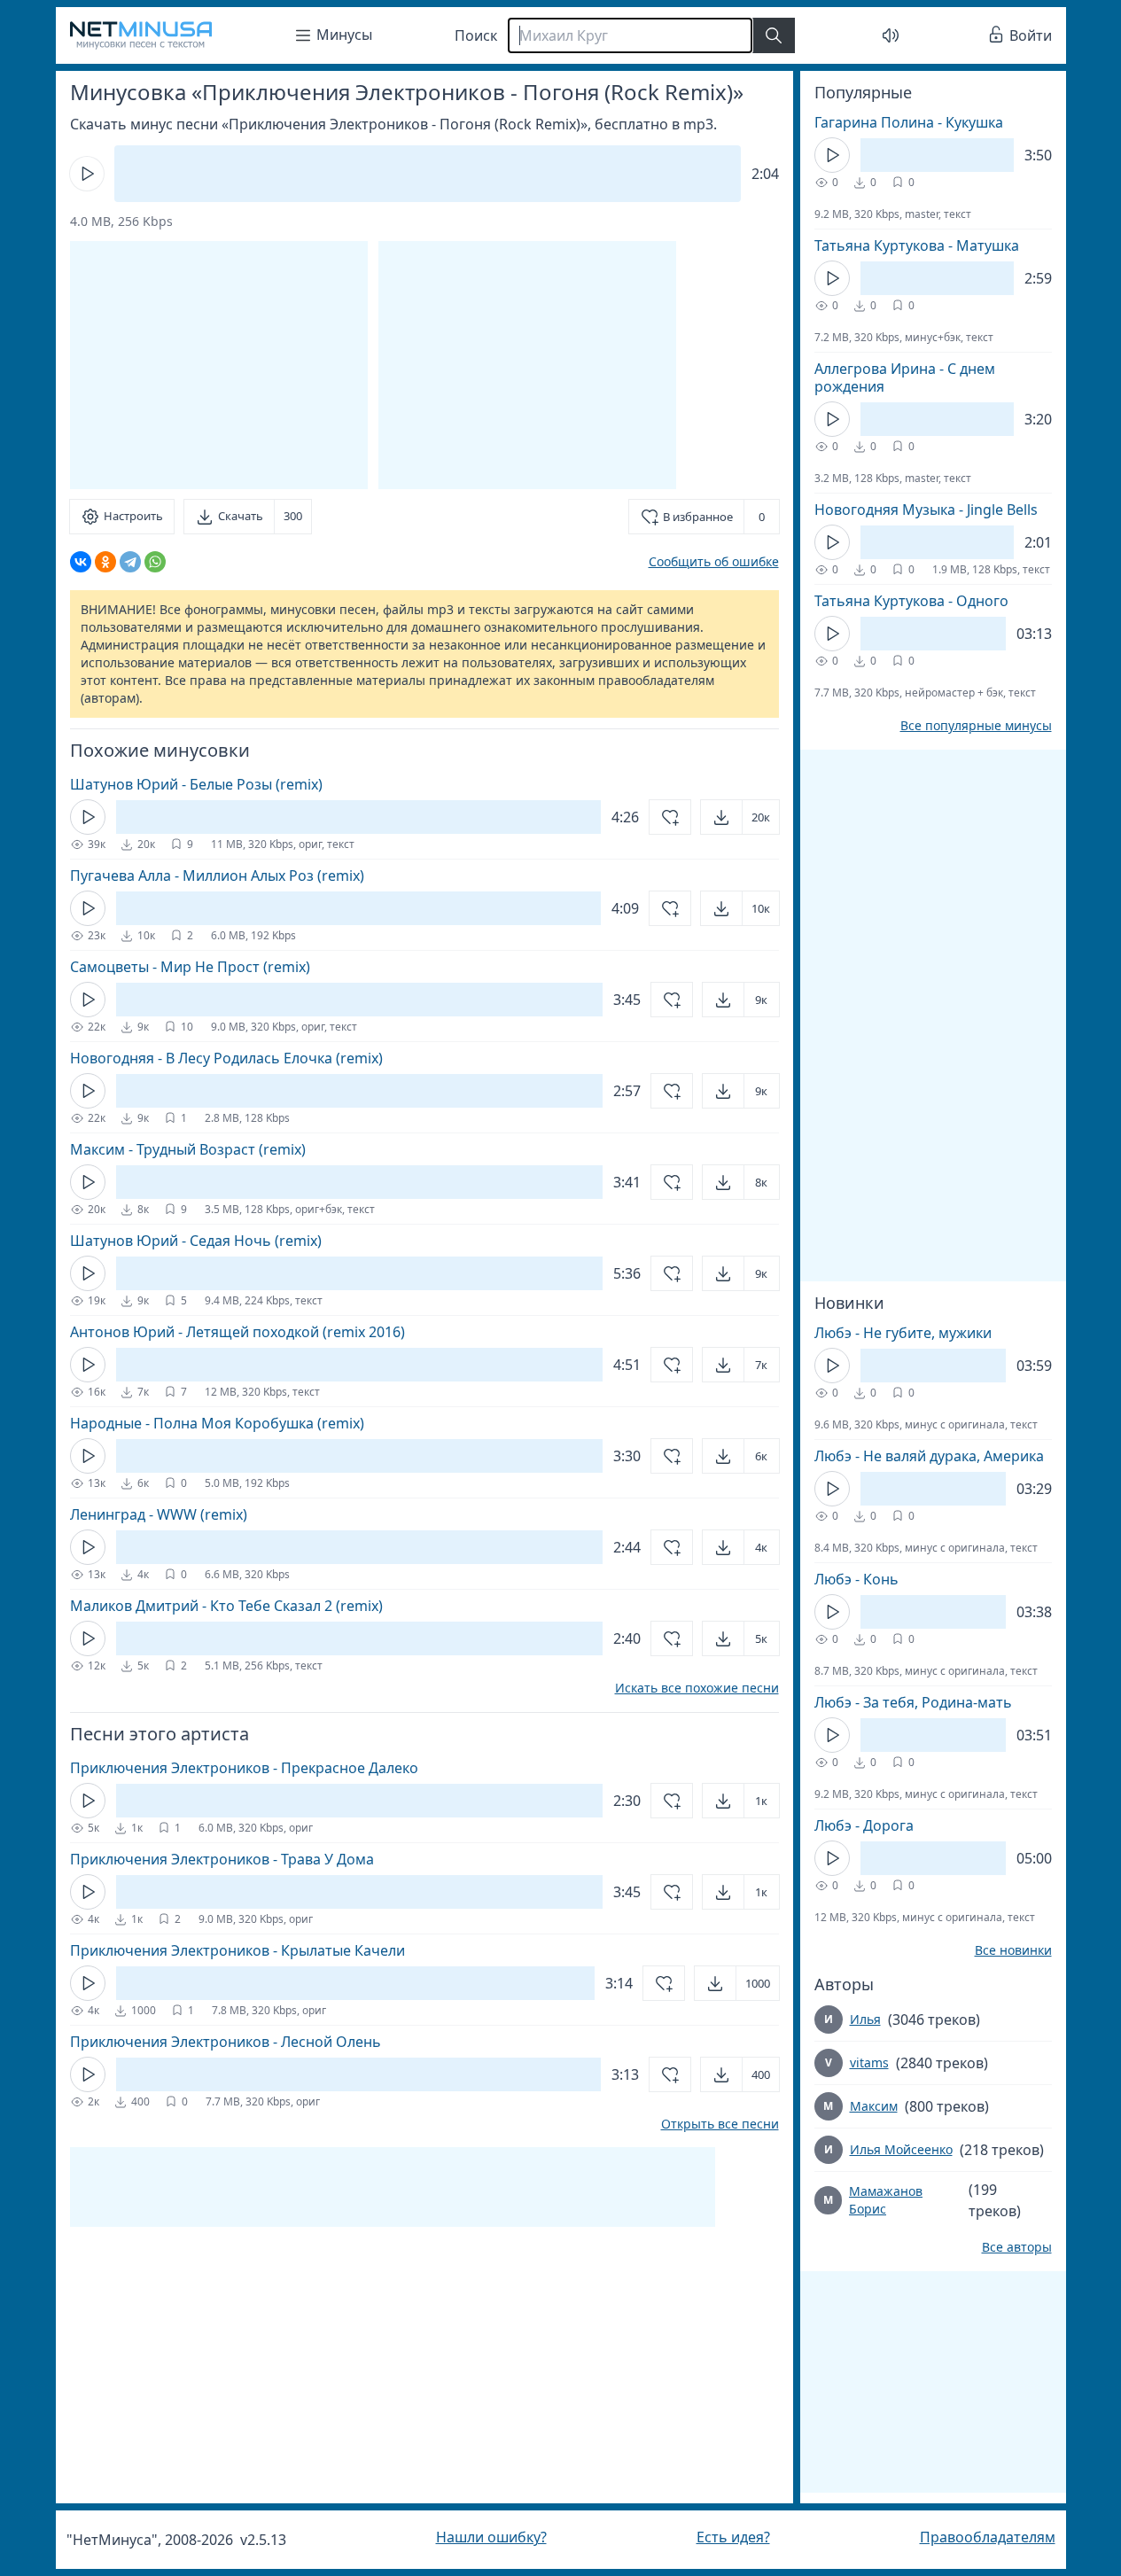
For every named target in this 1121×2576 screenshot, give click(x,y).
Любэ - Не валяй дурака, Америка (929, 1456)
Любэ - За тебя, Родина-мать (913, 1702)
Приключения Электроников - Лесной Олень (226, 2042)
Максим (874, 2106)
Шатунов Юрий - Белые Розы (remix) (196, 784)
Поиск (476, 35)
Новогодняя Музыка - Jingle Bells (926, 510)
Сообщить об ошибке (714, 561)
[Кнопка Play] (87, 174)
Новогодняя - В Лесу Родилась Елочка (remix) (226, 1058)
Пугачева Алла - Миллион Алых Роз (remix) (217, 876)
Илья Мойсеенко (901, 2149)
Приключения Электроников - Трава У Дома (222, 1859)
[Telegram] (130, 562)
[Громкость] (891, 35)
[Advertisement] (527, 365)
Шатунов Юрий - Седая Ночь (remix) (196, 1241)
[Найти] (774, 35)
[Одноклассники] (105, 562)
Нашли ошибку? (491, 2537)
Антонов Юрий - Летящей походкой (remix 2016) (237, 1332)
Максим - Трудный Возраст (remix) (188, 1149)
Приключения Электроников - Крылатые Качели (237, 1950)
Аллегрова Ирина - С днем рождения (905, 377)
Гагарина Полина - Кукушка (909, 122)
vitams (869, 2062)
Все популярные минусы (976, 726)
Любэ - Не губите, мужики (903, 1333)
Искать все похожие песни (697, 1688)
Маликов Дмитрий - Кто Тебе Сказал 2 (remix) (226, 1606)
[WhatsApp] (155, 562)
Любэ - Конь (856, 1579)
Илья (865, 2019)
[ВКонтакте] (81, 562)
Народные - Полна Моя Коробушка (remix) (217, 1423)
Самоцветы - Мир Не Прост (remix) (190, 967)
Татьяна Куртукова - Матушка (917, 245)
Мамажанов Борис (886, 2200)
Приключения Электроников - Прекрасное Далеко (244, 1768)
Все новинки (1013, 1950)
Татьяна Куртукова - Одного (911, 601)
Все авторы (1017, 2247)
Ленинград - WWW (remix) (159, 1514)
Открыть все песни (720, 2124)
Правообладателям (988, 2537)
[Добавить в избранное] (670, 817)
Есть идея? (733, 2537)
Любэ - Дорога (864, 1825)
